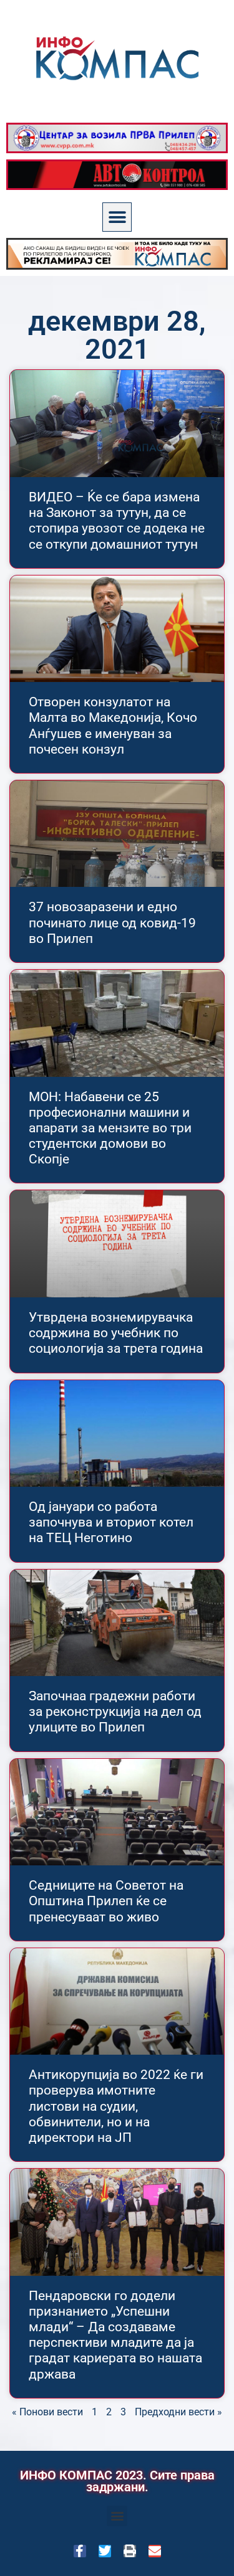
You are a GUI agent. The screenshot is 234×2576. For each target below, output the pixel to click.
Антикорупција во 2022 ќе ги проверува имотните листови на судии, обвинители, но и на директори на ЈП (116, 2106)
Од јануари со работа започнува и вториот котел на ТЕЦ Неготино (111, 1522)
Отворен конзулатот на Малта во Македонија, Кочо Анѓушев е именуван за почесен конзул (113, 726)
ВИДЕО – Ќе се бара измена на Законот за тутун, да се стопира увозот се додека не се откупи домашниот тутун (117, 521)
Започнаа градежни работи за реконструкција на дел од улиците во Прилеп (115, 1712)
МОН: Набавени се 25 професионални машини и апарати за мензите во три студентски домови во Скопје (110, 1128)
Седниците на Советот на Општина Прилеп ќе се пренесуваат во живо (106, 1901)
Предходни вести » (178, 2412)
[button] (117, 217)
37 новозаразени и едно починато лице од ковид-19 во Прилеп (112, 922)
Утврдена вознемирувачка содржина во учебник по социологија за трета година (116, 1333)
